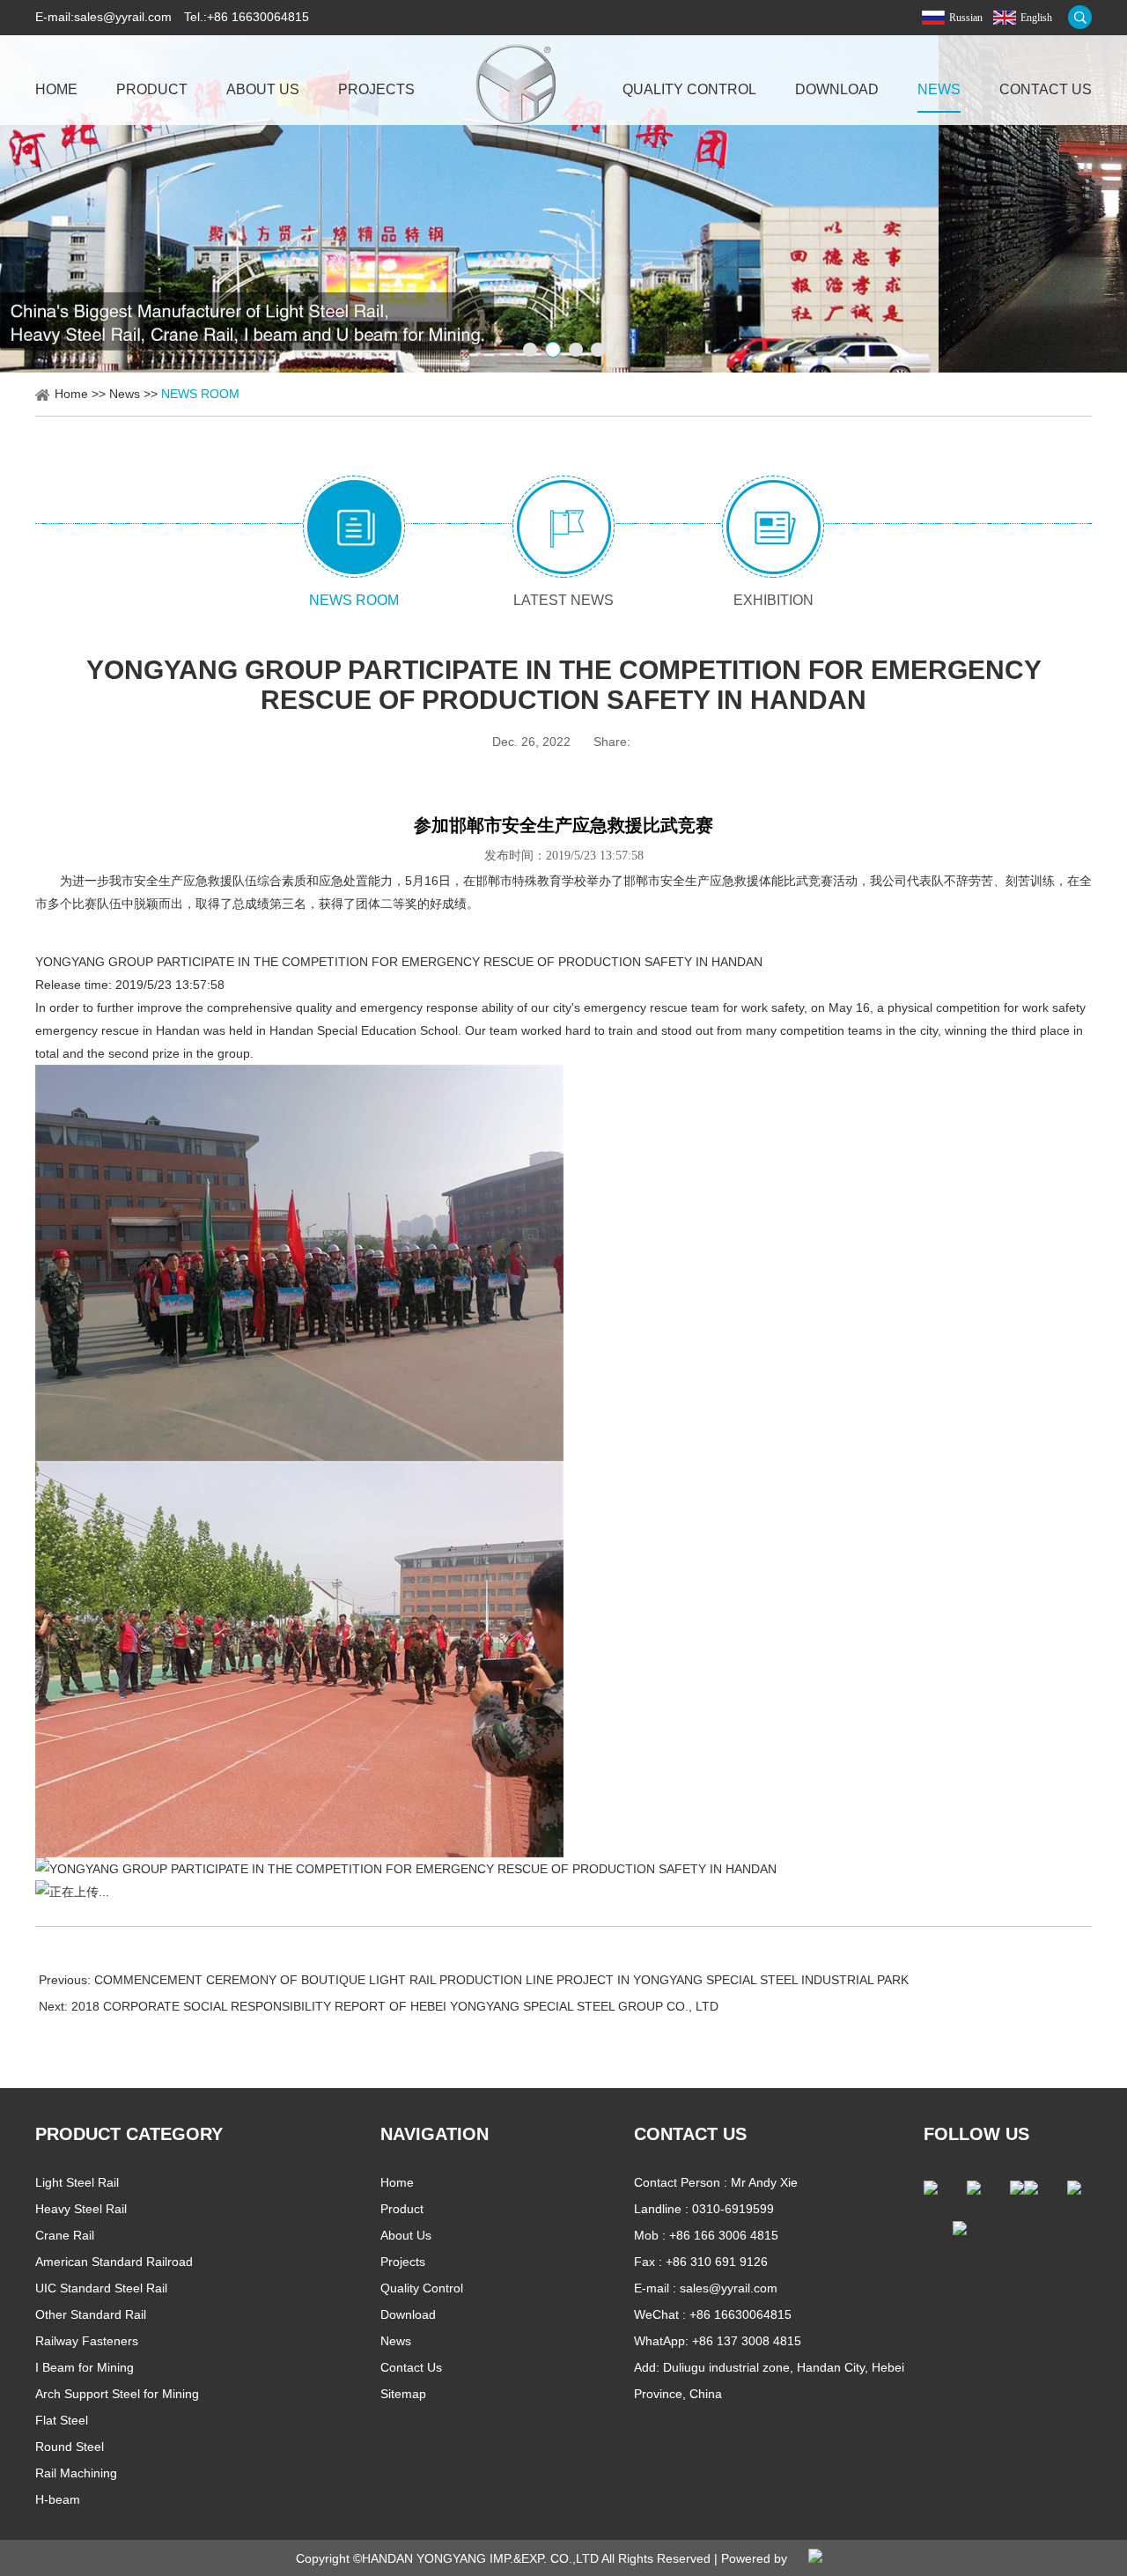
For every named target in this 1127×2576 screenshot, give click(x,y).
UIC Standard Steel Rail (101, 2288)
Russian (966, 18)
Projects (376, 89)
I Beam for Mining (85, 2367)
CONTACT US (690, 2134)
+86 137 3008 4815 (747, 2341)
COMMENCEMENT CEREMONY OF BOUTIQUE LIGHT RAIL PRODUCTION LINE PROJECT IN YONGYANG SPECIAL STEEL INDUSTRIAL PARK (501, 1980)
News (939, 89)
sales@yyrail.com (123, 17)
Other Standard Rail (91, 2314)
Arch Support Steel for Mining (117, 2394)
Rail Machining (76, 2473)
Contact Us (1046, 89)
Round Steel (70, 2447)
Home (56, 89)
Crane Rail (65, 2235)
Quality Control (689, 89)
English (1036, 18)
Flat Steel (62, 2420)
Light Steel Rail (77, 2182)
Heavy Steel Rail (81, 2209)
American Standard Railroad (114, 2262)
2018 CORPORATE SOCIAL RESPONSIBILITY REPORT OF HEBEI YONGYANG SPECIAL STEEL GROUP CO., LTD (395, 2006)
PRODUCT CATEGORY (129, 2134)
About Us (263, 89)
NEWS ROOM (200, 394)
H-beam (58, 2499)
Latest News (563, 600)
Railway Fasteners (87, 2341)
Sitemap (403, 2394)
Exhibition (773, 600)
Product (152, 89)
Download (837, 89)
